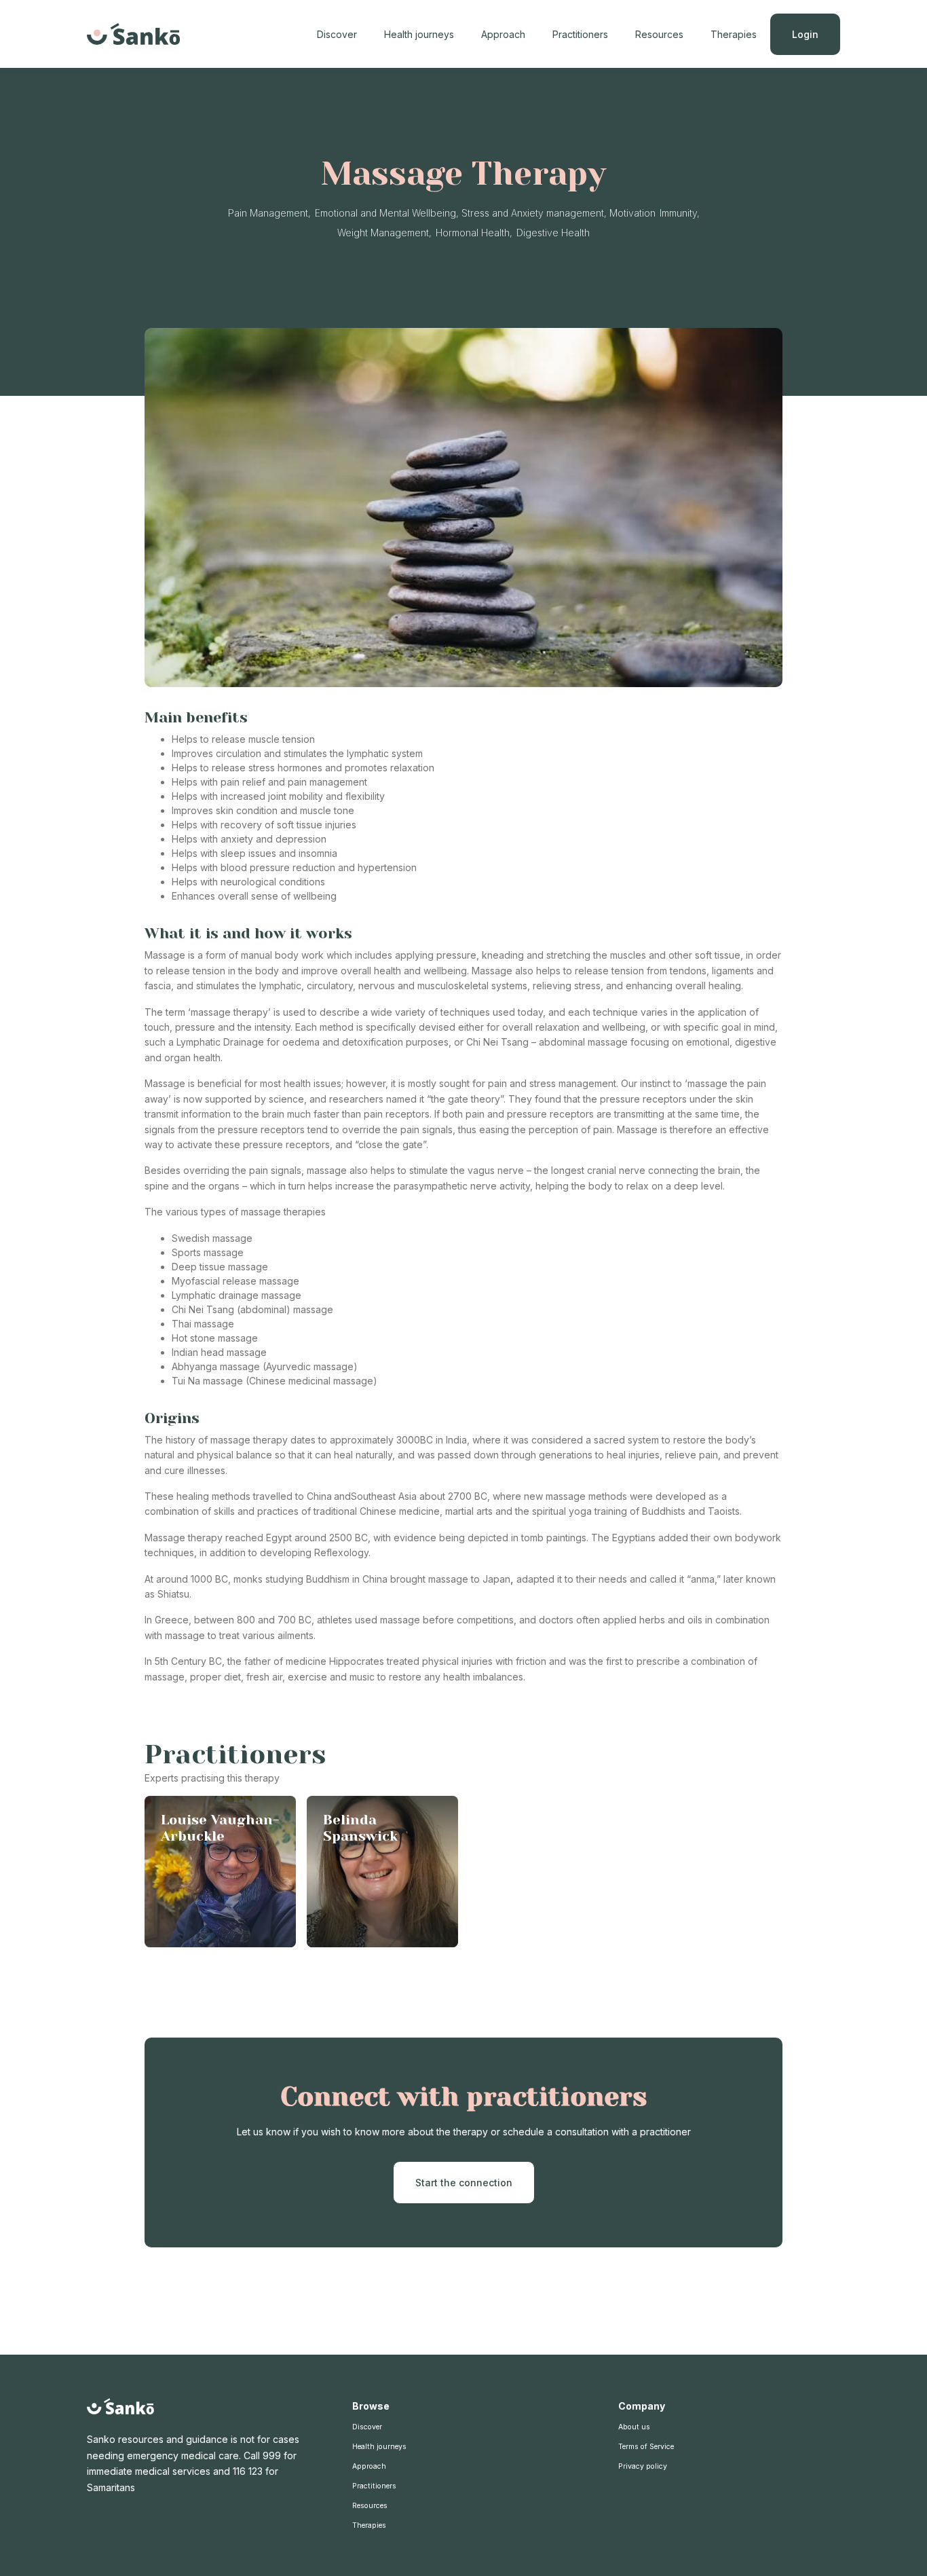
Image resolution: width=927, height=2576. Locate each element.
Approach (503, 34)
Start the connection (464, 2183)
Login (805, 34)
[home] (134, 34)
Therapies (734, 34)
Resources (659, 34)
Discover (337, 34)
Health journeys (419, 34)
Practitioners (580, 34)
